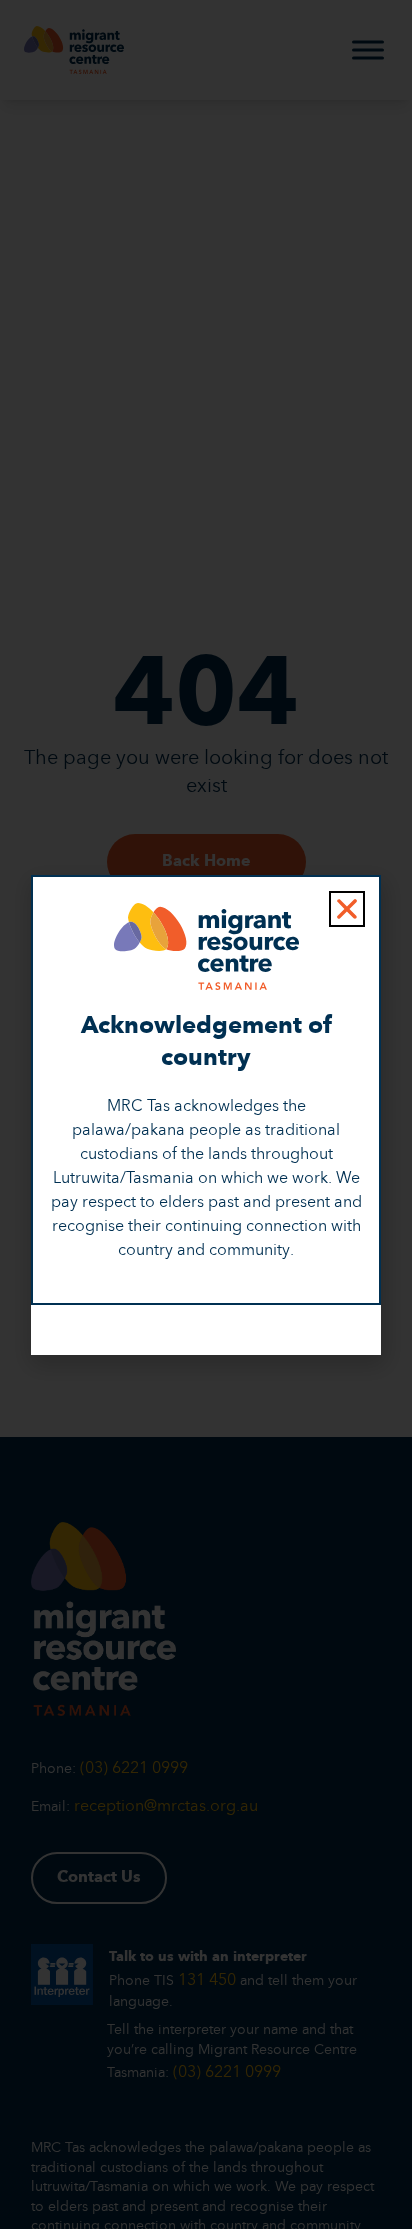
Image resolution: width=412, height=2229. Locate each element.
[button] (347, 909)
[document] (206, 1114)
